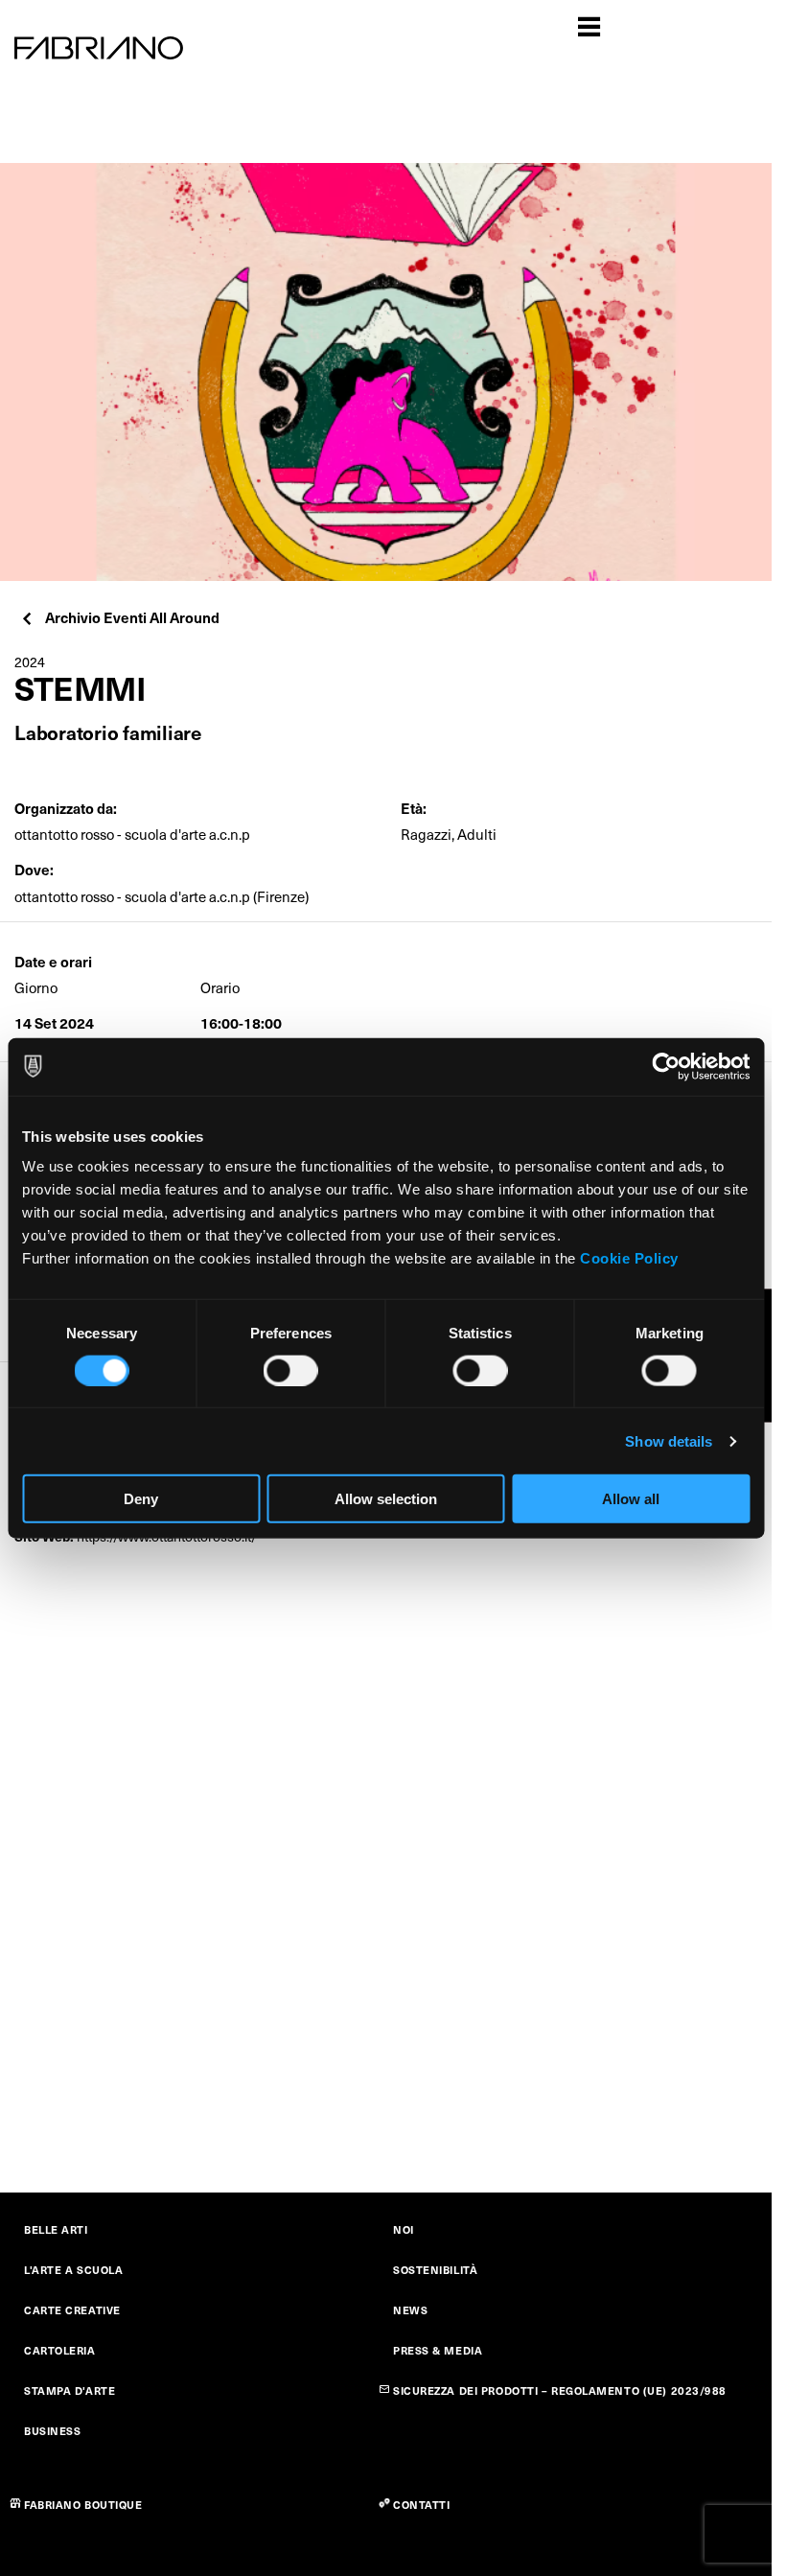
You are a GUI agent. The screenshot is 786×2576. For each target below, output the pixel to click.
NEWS (410, 2310)
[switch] (291, 1370)
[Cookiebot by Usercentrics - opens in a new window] (666, 1066)
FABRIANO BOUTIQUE (83, 2505)
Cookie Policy (629, 1258)
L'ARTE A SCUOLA (73, 2270)
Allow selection (386, 1499)
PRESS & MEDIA (438, 2350)
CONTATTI (421, 2505)
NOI (404, 2229)
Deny (141, 1499)
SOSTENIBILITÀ (435, 2270)
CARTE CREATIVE (72, 2310)
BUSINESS (52, 2431)
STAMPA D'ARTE (69, 2390)
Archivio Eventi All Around (132, 617)
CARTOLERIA (60, 2350)
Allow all (631, 1499)
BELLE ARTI (56, 2229)
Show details (669, 1440)
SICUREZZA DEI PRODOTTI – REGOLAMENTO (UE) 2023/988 (560, 2390)
